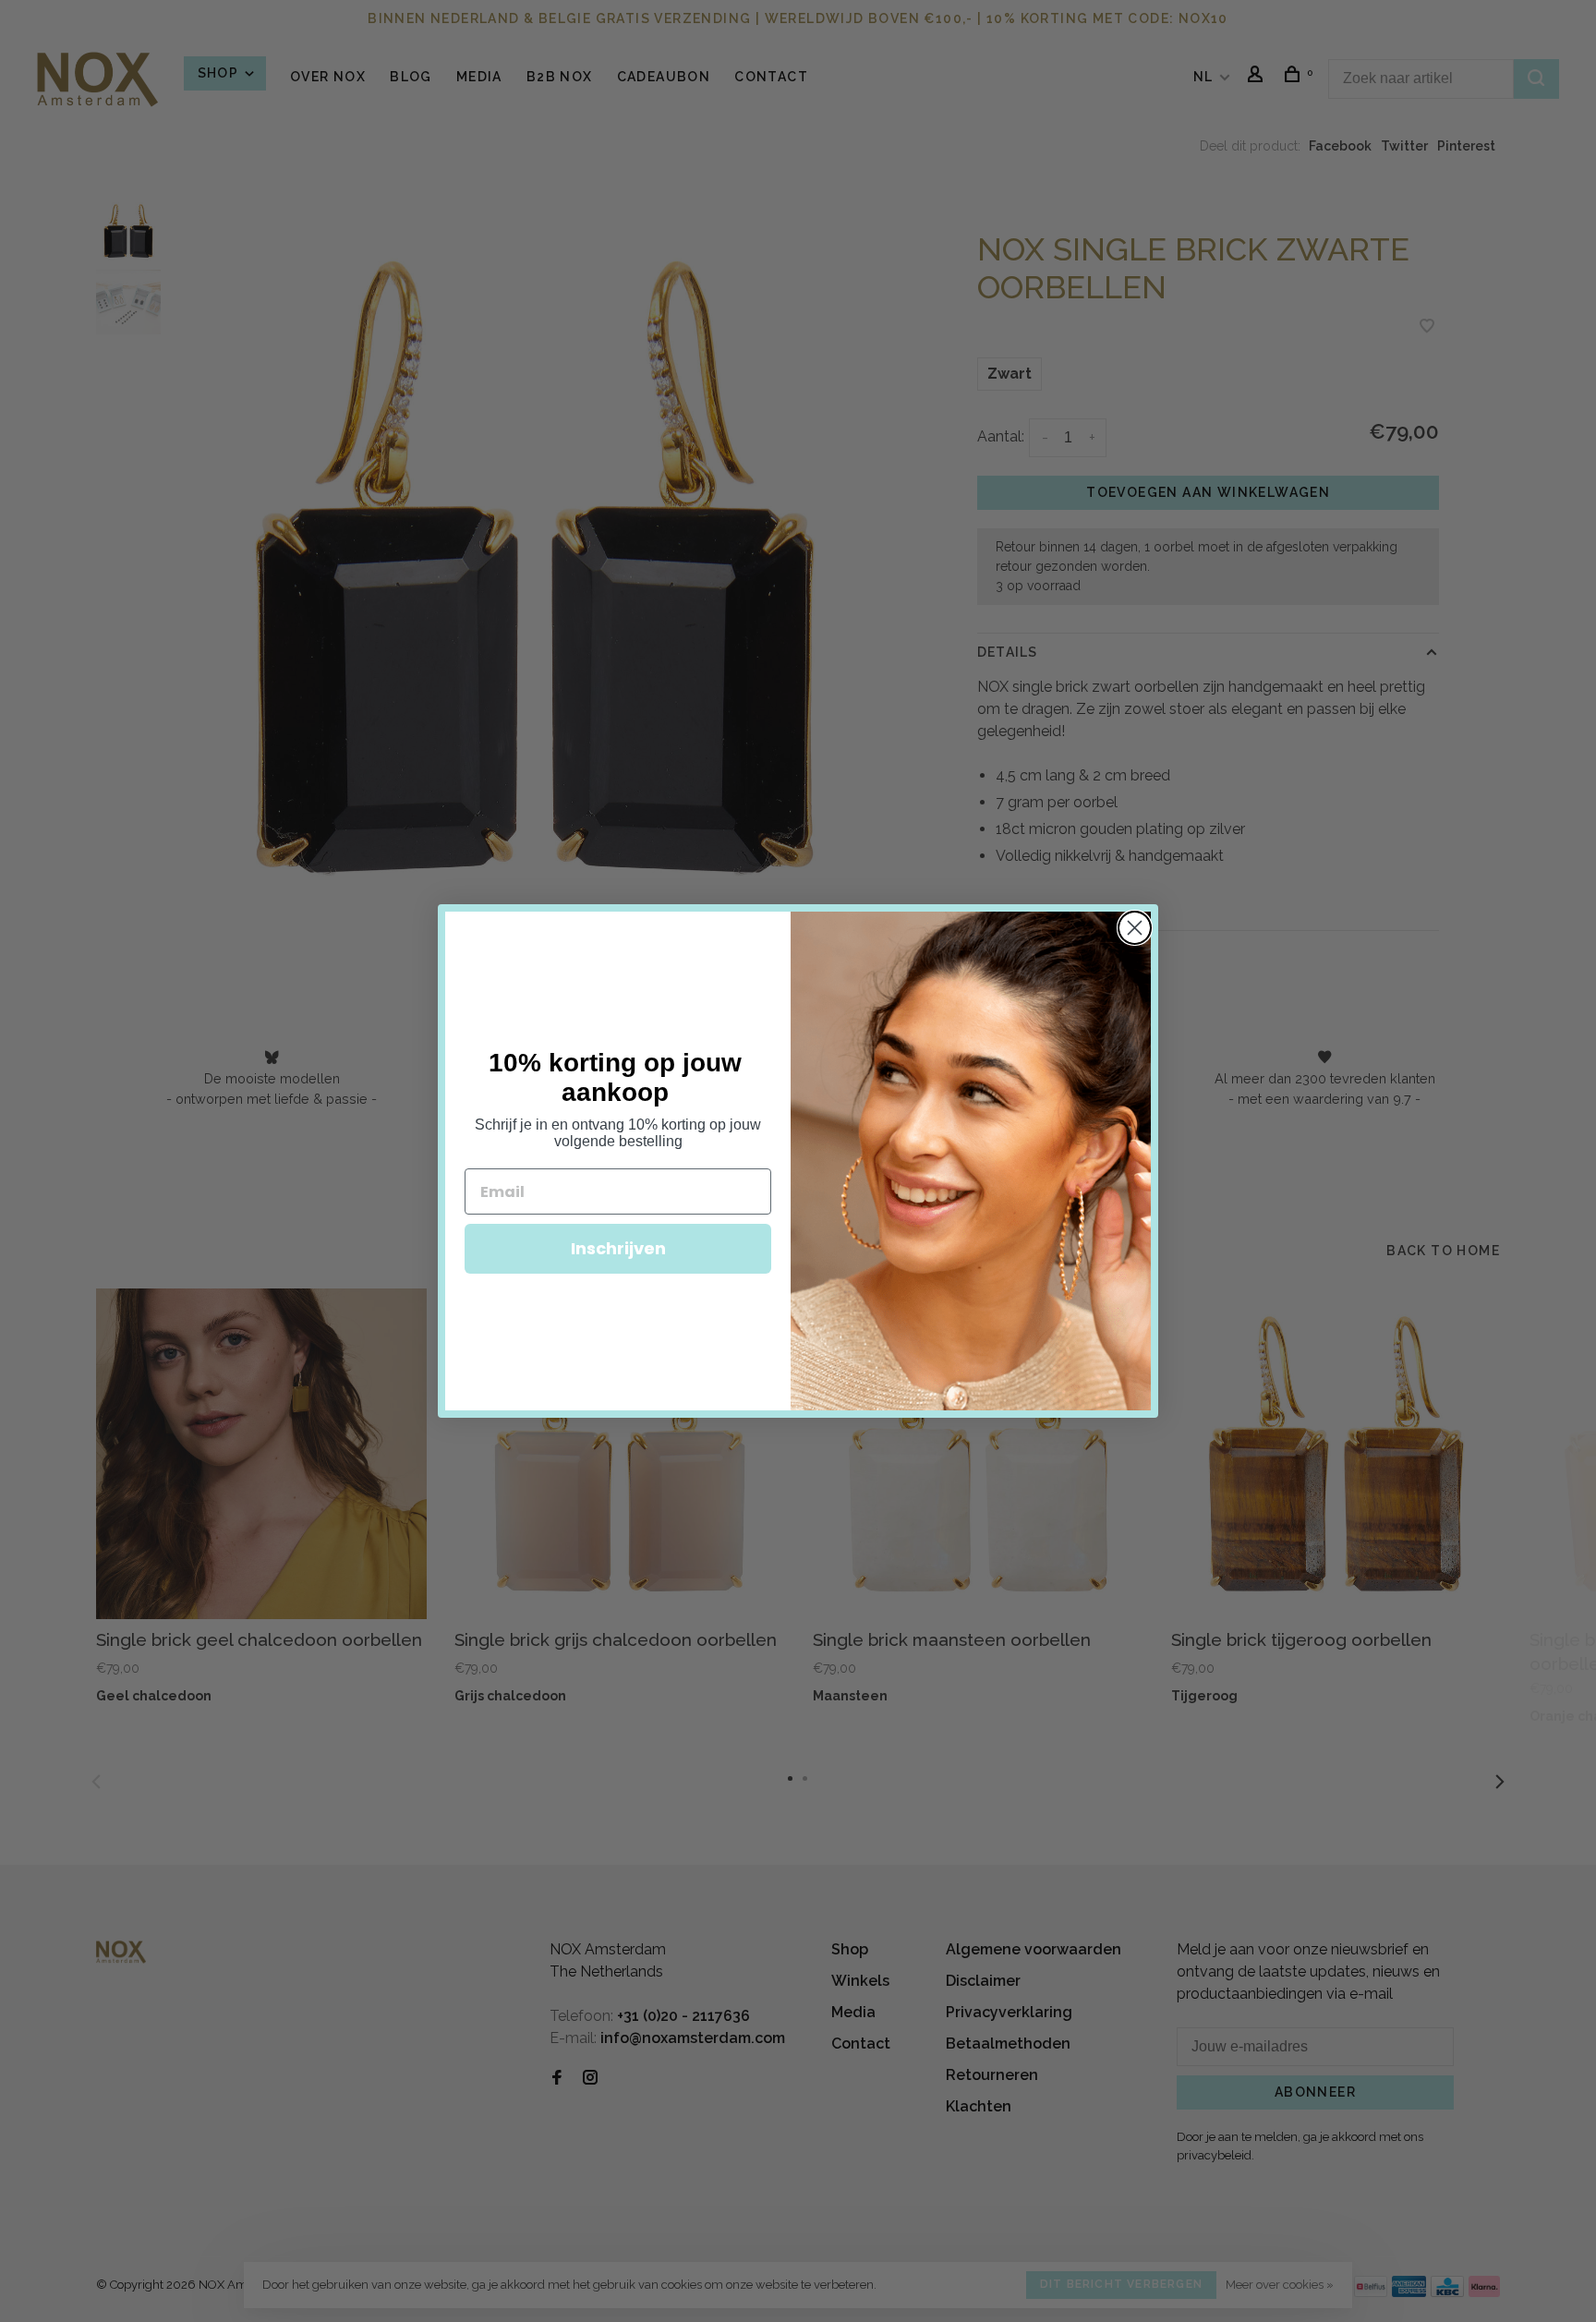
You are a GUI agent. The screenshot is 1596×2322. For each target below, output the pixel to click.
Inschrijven (618, 1248)
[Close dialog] (1135, 928)
